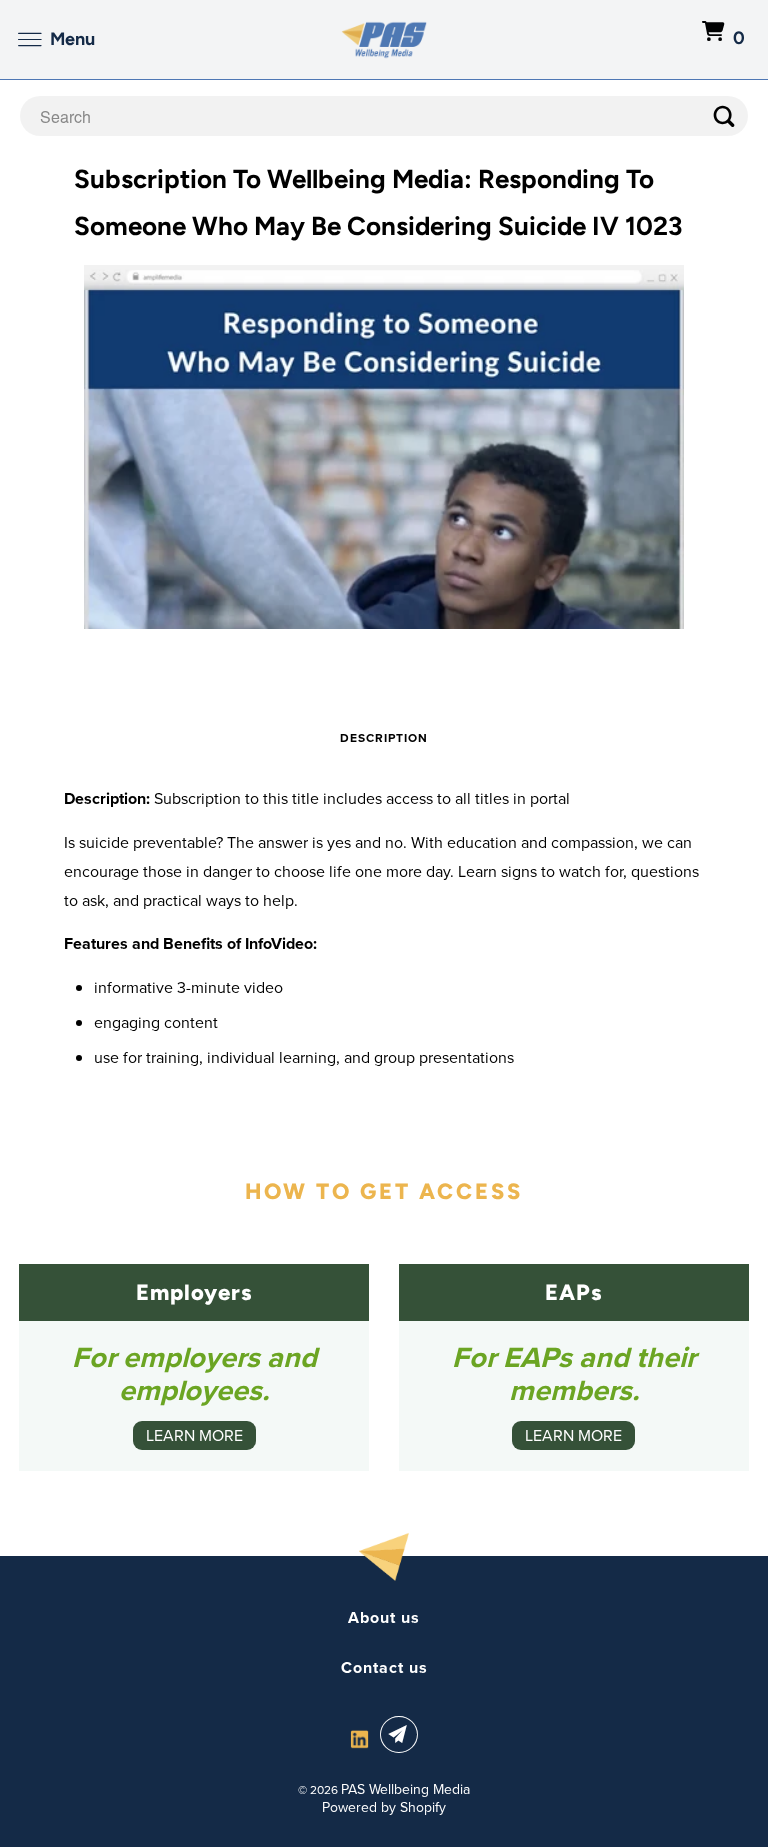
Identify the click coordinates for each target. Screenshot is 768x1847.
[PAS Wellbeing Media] (384, 39)
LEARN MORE (194, 1435)
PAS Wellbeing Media (405, 1789)
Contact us (384, 1668)
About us (384, 1618)
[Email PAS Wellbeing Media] (403, 1734)
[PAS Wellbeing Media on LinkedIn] (359, 1738)
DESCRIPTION (384, 738)
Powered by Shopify (384, 1807)
